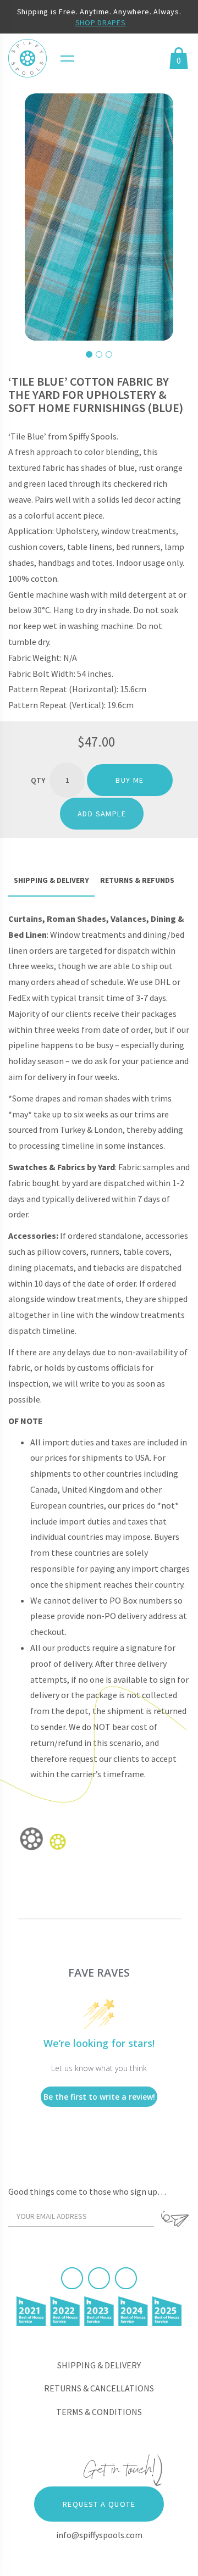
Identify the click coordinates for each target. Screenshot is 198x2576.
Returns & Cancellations (99, 2388)
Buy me (130, 780)
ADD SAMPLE (102, 814)
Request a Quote (99, 2504)
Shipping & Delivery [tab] (51, 880)
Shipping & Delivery (99, 2365)
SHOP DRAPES (101, 23)
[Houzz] (126, 2278)
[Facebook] (72, 2278)
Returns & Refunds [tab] (137, 880)
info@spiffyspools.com (99, 2535)
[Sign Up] (175, 2219)
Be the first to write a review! (99, 2097)
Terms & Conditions (99, 2412)
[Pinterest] (99, 2278)
